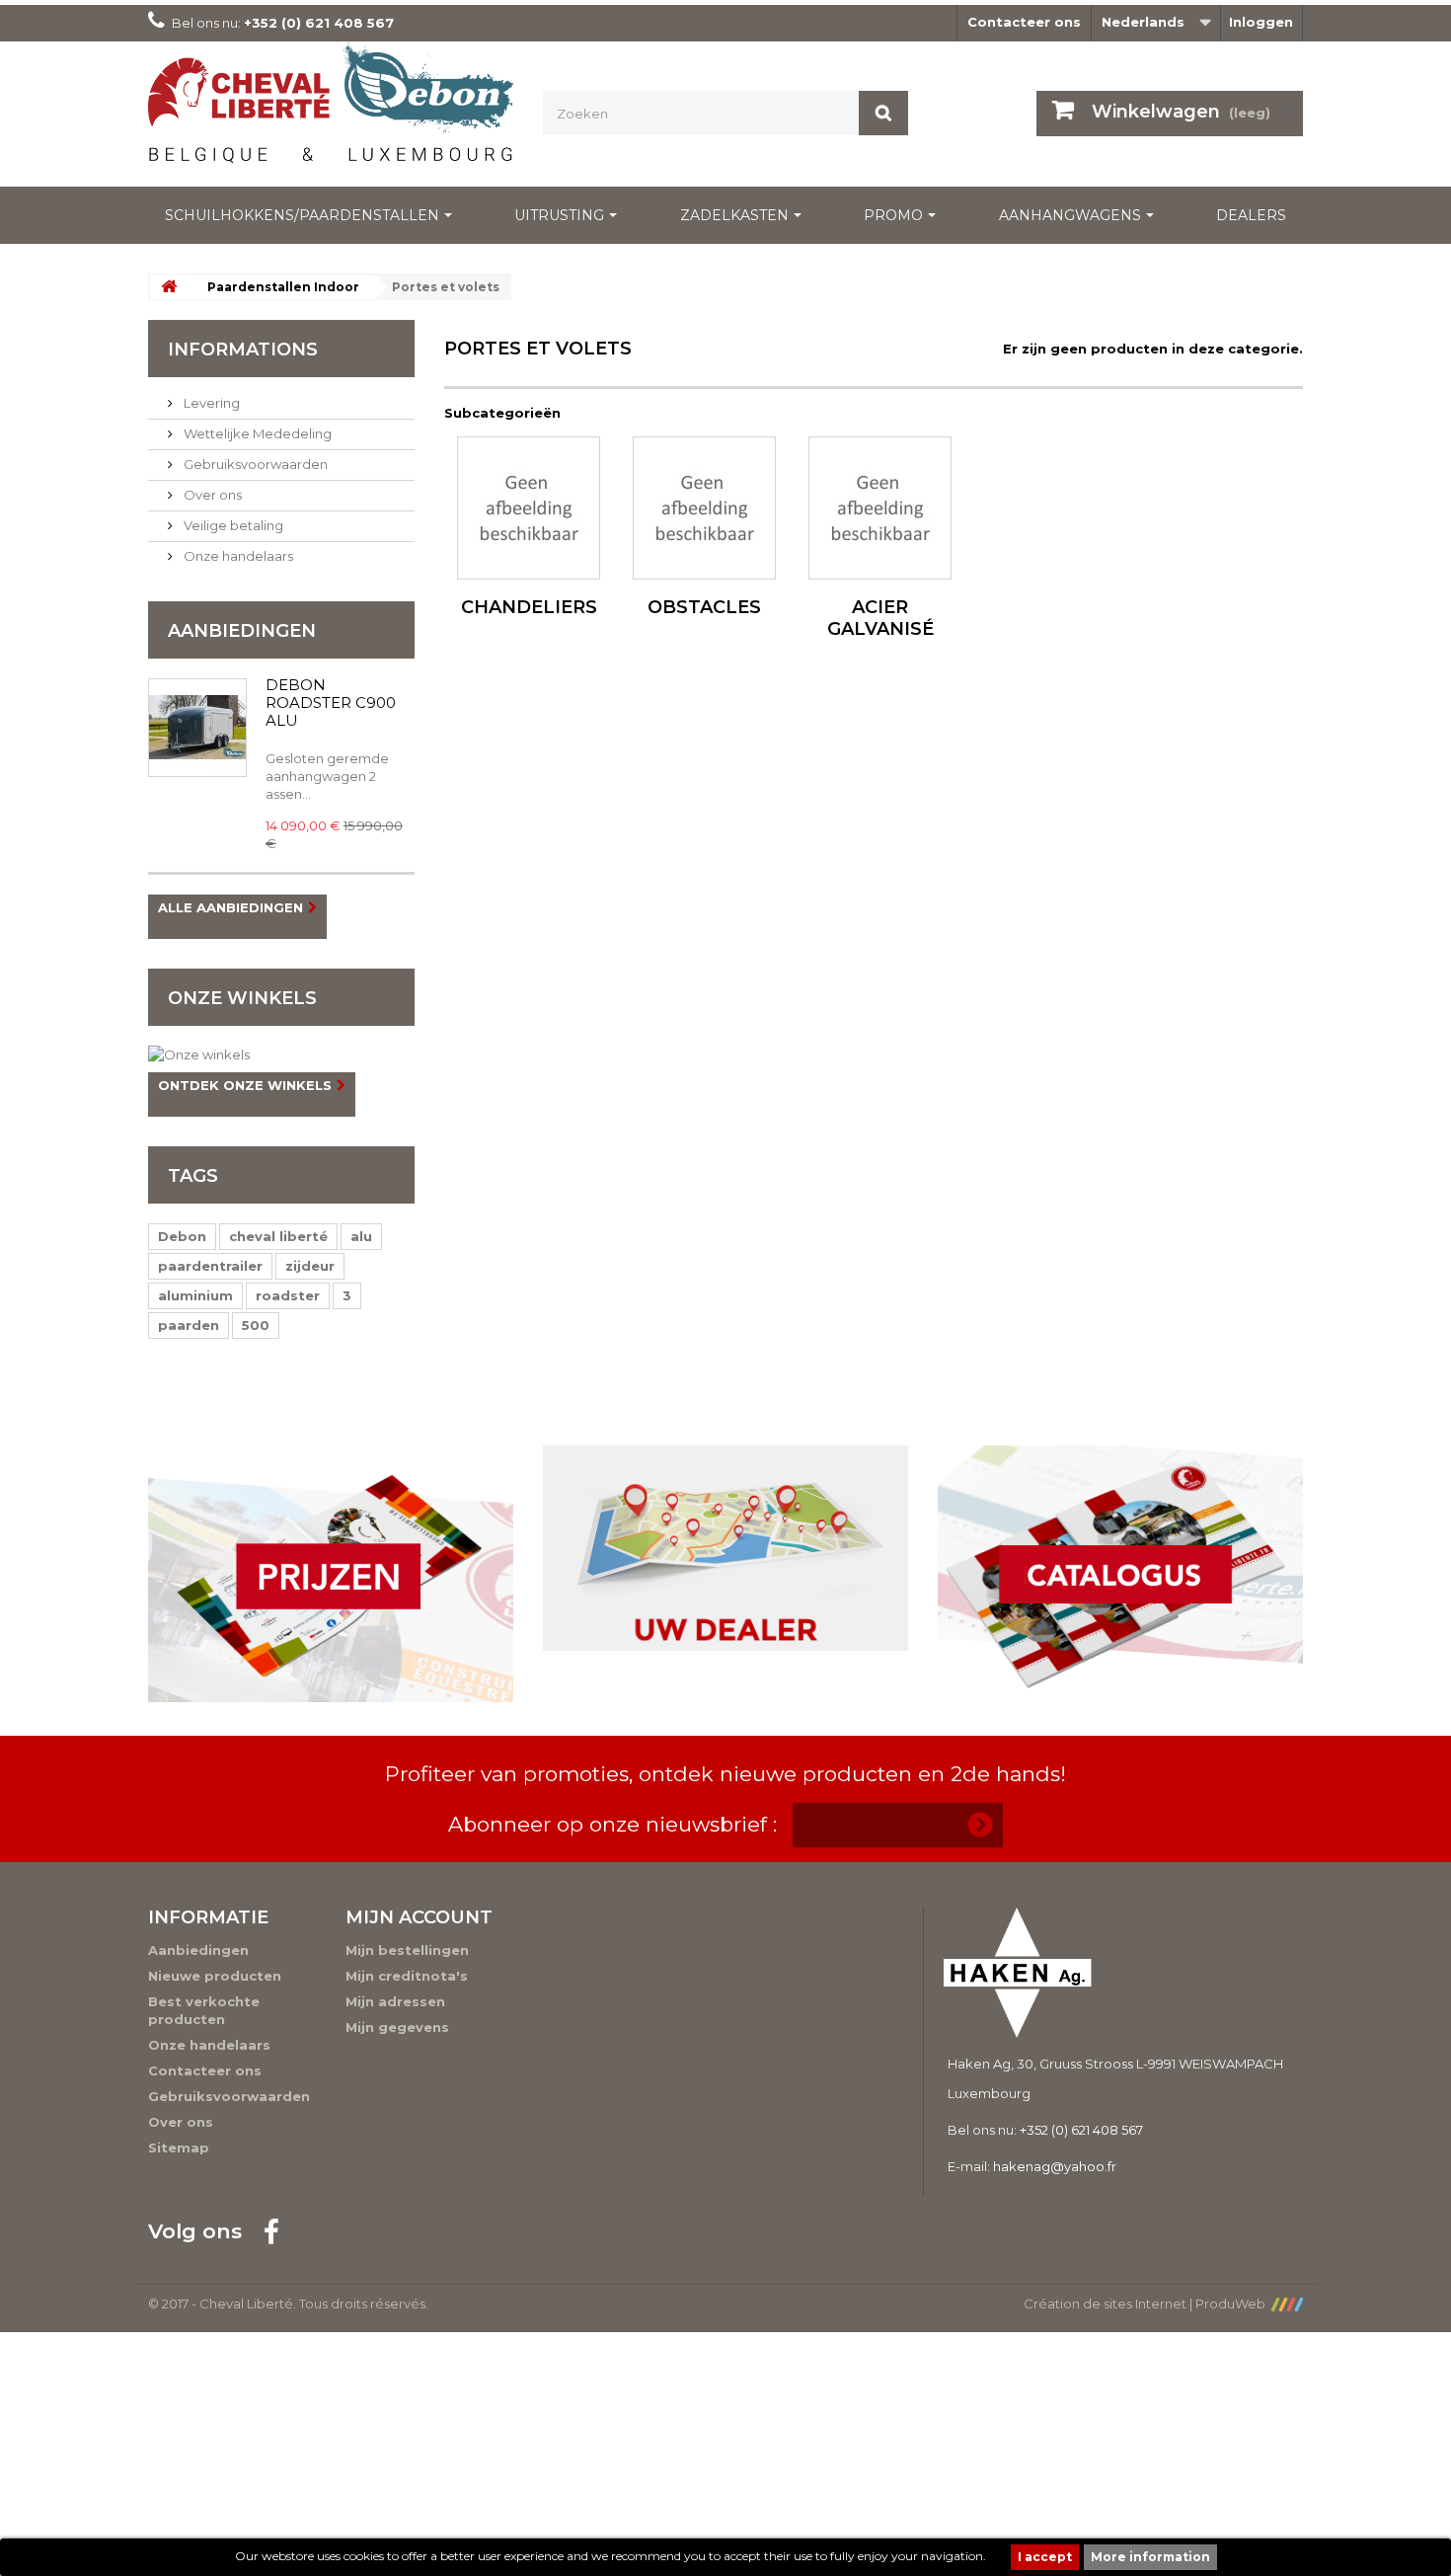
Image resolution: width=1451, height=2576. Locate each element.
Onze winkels (242, 998)
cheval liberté (278, 1236)
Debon (182, 1236)
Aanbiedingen (242, 631)
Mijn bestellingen (407, 1950)
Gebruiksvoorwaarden (254, 464)
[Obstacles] (704, 508)
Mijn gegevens (397, 2027)
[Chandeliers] (529, 508)
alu (361, 1236)
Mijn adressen (395, 2001)
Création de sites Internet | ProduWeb (1147, 2303)
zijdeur (310, 1266)
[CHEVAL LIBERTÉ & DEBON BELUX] (331, 109)
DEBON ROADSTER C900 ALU (331, 703)
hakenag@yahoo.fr (1055, 2166)
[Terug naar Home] (169, 287)
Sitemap (179, 2147)
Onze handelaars (237, 556)
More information (1150, 2557)
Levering (210, 403)
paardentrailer (210, 1266)
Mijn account (419, 1917)
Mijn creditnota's (407, 1976)
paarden (189, 1325)
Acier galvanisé (880, 618)
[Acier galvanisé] (880, 508)
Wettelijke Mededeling (256, 433)
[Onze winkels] (281, 1054)
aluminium (195, 1295)
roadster (288, 1295)
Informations (243, 350)
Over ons (211, 495)
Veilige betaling (232, 525)
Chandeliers (529, 607)
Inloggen (1261, 22)
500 (256, 1325)
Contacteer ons (1024, 22)
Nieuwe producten (215, 1976)
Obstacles (704, 607)
